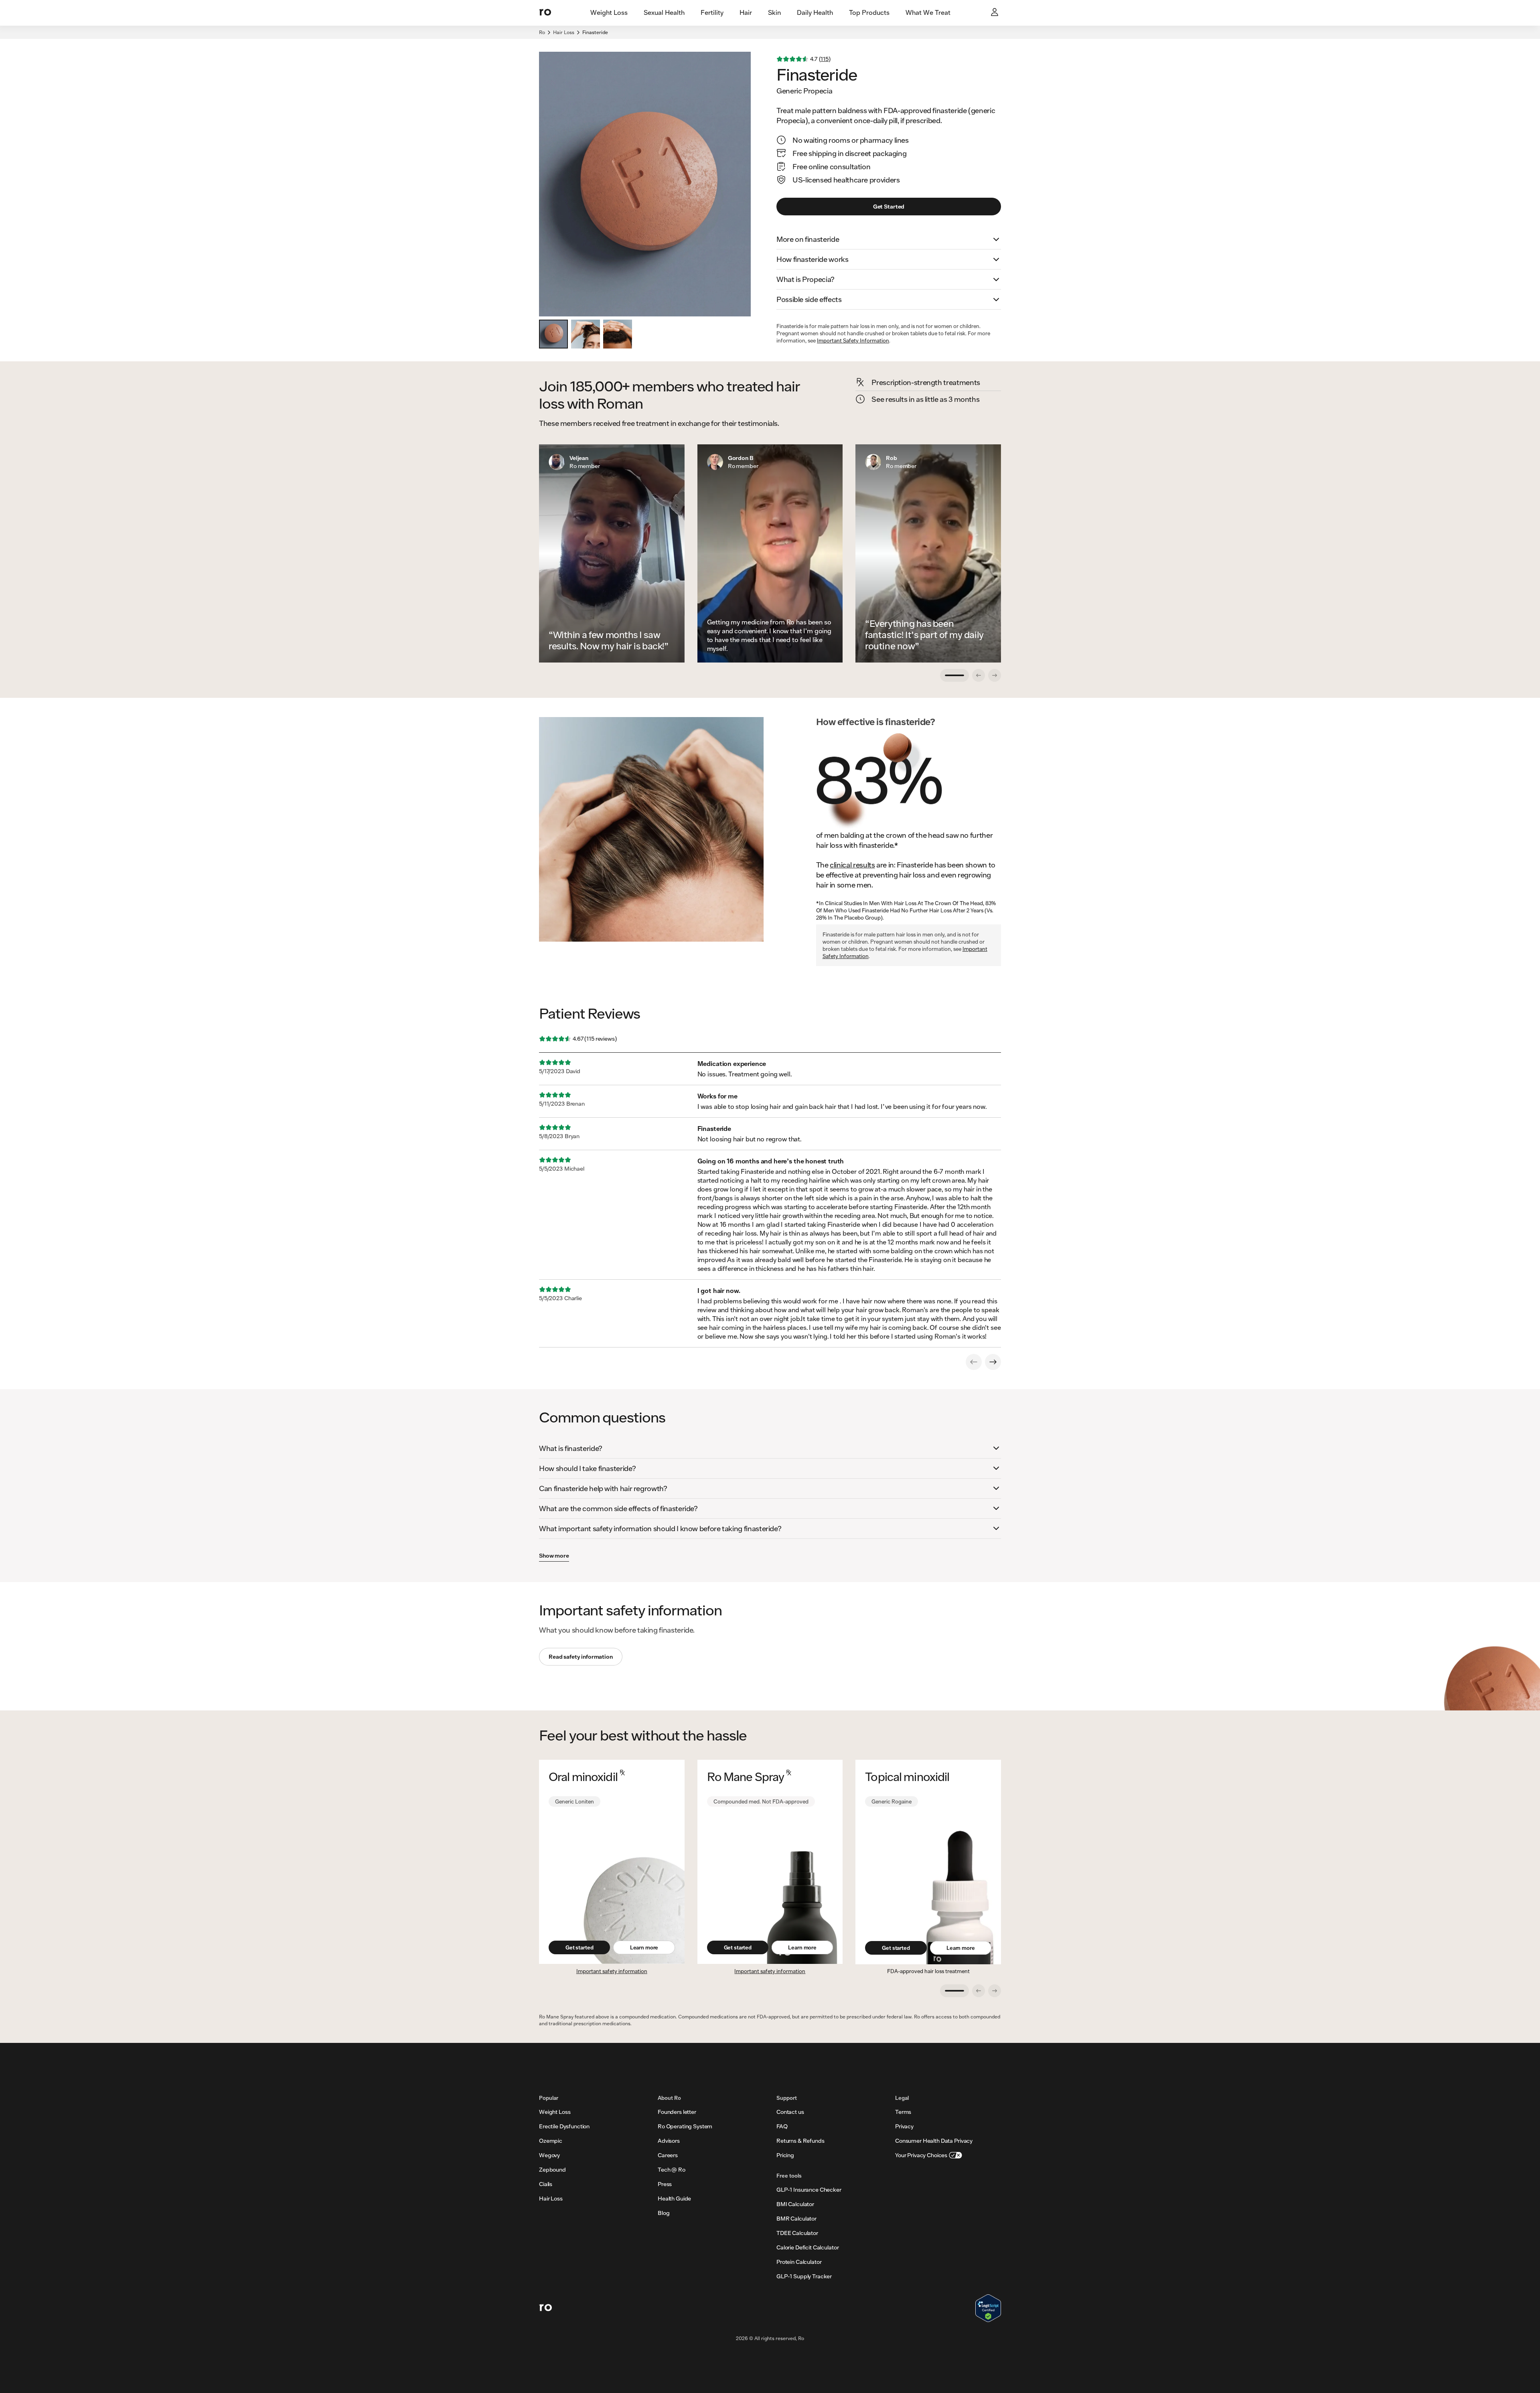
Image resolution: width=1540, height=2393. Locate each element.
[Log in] (995, 13)
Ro (542, 32)
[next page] (993, 1362)
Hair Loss (564, 32)
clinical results (852, 865)
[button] (889, 239)
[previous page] (974, 1362)
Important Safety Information (853, 340)
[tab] (609, 13)
